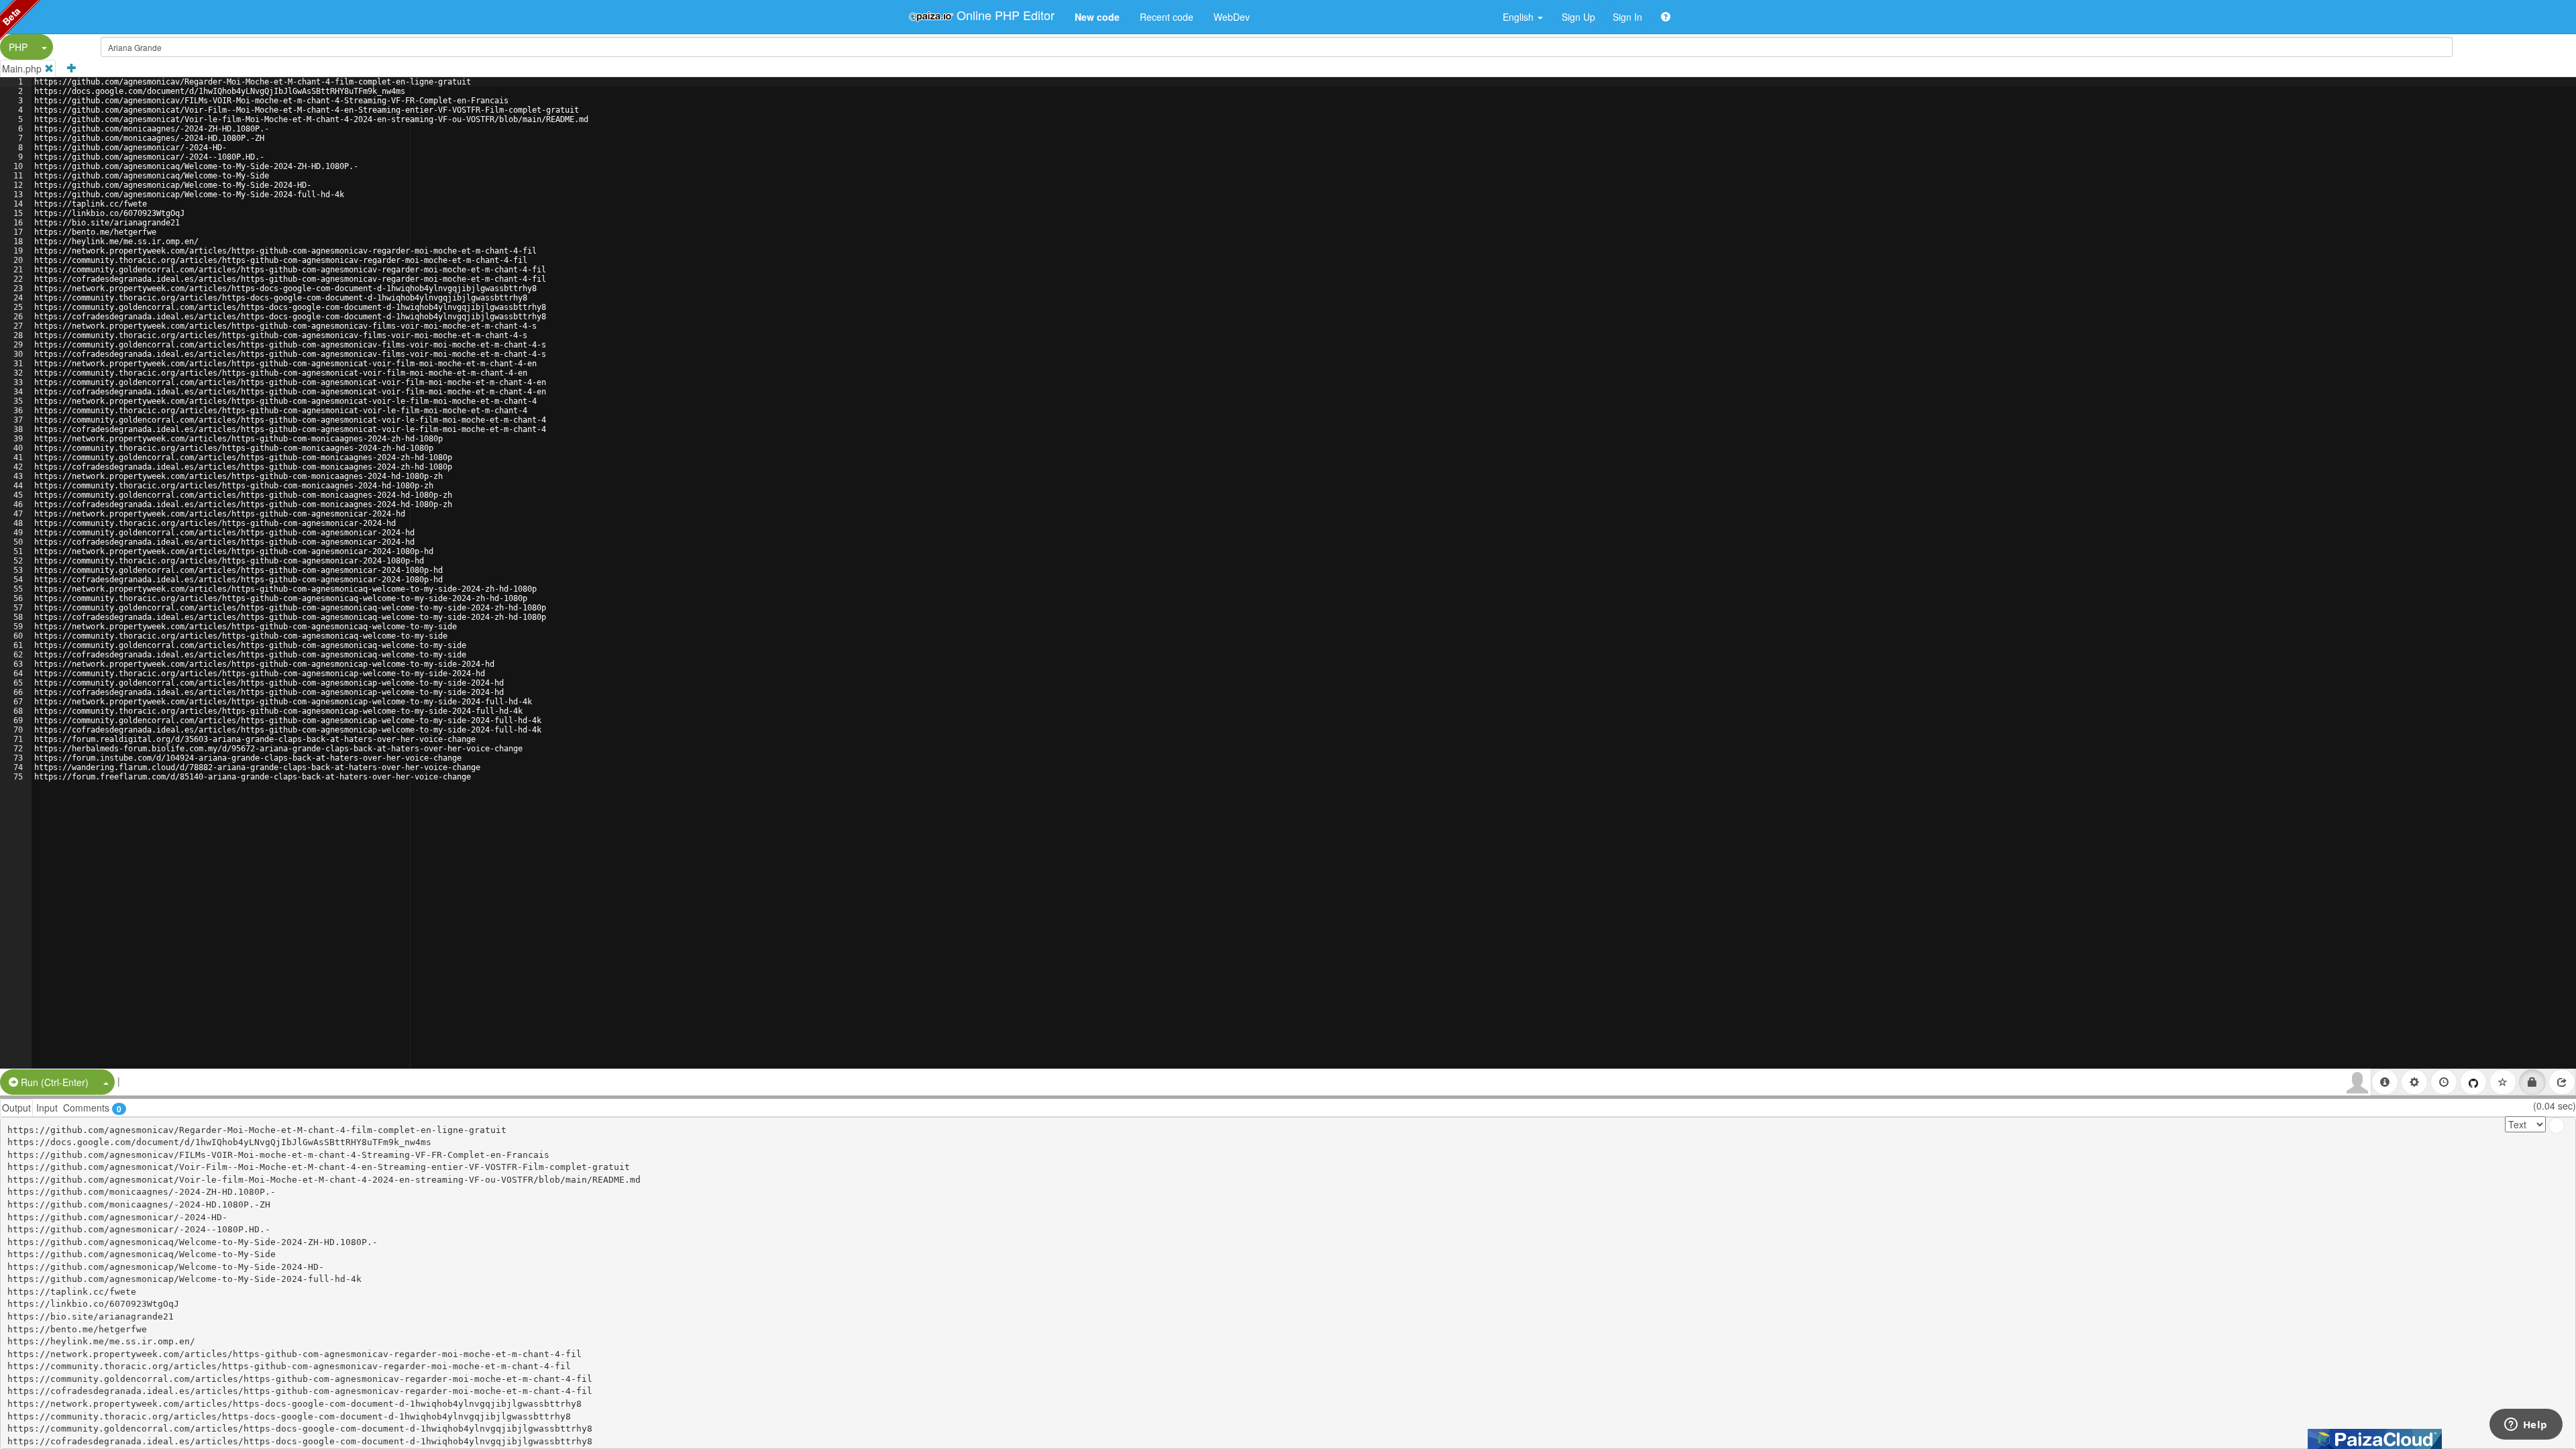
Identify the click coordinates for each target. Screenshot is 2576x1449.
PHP (18, 47)
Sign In (1627, 17)
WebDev (1232, 17)
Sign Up (1578, 17)
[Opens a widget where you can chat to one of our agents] (2526, 1426)
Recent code (1167, 17)
